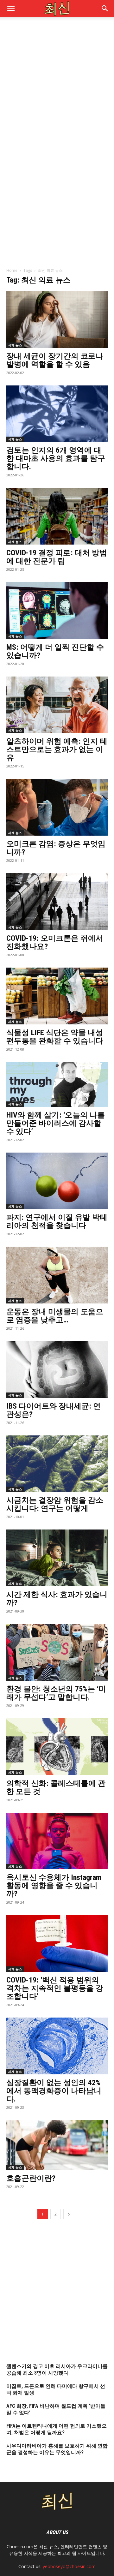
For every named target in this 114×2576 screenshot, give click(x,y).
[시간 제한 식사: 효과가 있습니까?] (57, 1558)
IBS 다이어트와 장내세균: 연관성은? (54, 1410)
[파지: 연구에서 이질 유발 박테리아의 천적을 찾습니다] (57, 1181)
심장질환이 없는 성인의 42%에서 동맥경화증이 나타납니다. (54, 2091)
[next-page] (69, 2214)
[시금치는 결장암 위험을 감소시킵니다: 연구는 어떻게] (57, 1464)
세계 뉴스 (15, 345)
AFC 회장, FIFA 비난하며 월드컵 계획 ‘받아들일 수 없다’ (56, 2409)
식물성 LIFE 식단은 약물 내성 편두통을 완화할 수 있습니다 (55, 1037)
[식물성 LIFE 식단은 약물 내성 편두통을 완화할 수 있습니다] (57, 996)
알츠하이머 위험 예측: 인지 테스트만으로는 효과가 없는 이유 (57, 749)
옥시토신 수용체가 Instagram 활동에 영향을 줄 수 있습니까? (54, 1886)
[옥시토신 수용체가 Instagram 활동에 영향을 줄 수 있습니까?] (57, 1841)
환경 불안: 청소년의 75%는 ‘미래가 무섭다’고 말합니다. (56, 1693)
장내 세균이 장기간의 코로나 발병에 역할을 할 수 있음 (55, 360)
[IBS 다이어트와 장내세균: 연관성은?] (57, 1369)
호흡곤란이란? (31, 2178)
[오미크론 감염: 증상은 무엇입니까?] (57, 807)
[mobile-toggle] (11, 9)
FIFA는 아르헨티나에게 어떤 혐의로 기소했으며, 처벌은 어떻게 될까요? (57, 2429)
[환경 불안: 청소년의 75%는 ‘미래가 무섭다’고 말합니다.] (57, 1652)
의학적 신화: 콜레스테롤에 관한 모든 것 (56, 1787)
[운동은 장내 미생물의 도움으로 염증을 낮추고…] (57, 1275)
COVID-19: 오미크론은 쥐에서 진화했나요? (55, 942)
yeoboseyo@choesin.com (69, 2566)
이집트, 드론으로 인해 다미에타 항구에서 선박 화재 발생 (56, 2389)
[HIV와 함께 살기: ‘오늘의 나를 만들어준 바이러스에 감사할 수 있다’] (57, 1084)
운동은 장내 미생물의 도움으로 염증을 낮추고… (55, 1316)
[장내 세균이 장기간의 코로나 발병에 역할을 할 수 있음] (57, 319)
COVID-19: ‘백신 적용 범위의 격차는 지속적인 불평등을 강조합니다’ (55, 1988)
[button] (105, 9)
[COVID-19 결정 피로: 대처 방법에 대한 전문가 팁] (57, 516)
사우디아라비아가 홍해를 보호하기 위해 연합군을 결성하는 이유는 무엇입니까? (57, 2449)
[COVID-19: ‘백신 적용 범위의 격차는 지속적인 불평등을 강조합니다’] (57, 1943)
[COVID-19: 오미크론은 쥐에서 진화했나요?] (57, 902)
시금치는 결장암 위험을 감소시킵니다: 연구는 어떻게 (55, 1504)
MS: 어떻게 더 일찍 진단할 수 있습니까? (55, 651)
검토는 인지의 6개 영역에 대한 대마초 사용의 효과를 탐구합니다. (56, 458)
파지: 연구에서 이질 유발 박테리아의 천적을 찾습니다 (57, 1221)
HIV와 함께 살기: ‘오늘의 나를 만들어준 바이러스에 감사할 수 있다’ (56, 1123)
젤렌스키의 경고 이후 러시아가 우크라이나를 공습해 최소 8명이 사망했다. (57, 2370)
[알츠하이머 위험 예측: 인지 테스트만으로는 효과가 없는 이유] (57, 705)
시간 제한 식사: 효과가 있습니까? (57, 1599)
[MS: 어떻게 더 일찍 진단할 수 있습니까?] (57, 611)
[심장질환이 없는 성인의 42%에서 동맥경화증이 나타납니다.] (57, 2046)
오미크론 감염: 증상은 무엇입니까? (56, 848)
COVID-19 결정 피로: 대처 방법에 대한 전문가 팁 (57, 557)
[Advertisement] (57, 84)
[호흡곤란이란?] (57, 2145)
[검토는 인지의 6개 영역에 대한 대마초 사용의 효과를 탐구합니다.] (57, 414)
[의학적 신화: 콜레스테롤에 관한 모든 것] (57, 1747)
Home (12, 270)
